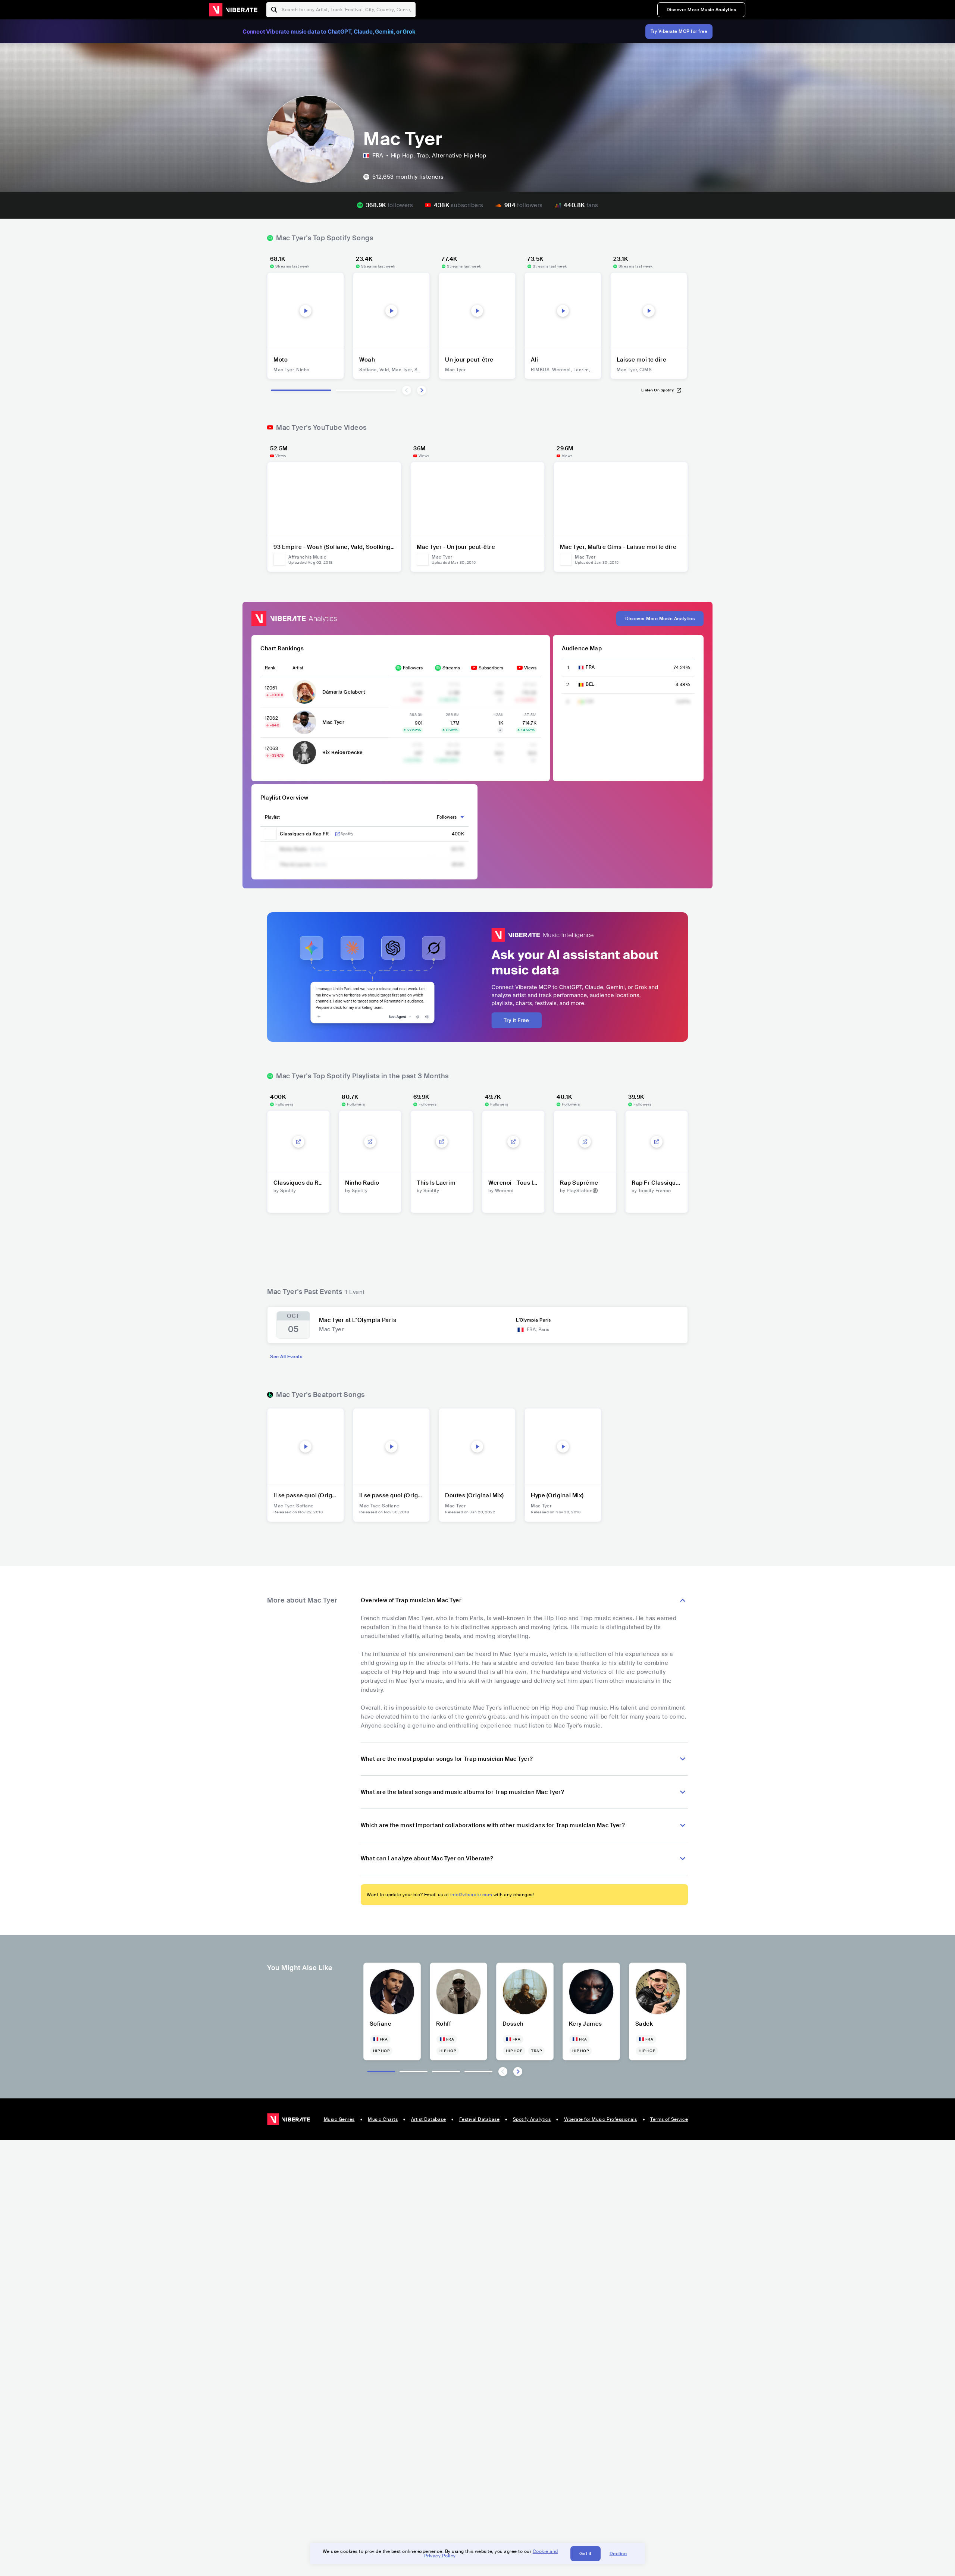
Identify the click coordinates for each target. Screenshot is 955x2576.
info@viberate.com (471, 1895)
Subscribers (491, 668)
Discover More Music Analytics (702, 10)
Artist (298, 668)
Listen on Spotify (658, 390)
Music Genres (339, 2119)
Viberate (233, 10)
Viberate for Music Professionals (601, 2119)
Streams (451, 668)
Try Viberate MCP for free (679, 31)
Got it (585, 2554)
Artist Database (429, 2119)
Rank (270, 668)
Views (530, 668)
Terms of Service (669, 2119)
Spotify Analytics (532, 2119)
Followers (413, 668)
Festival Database (480, 2119)
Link (338, 834)
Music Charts (383, 2119)
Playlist (272, 817)
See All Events (286, 1357)
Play (306, 311)
